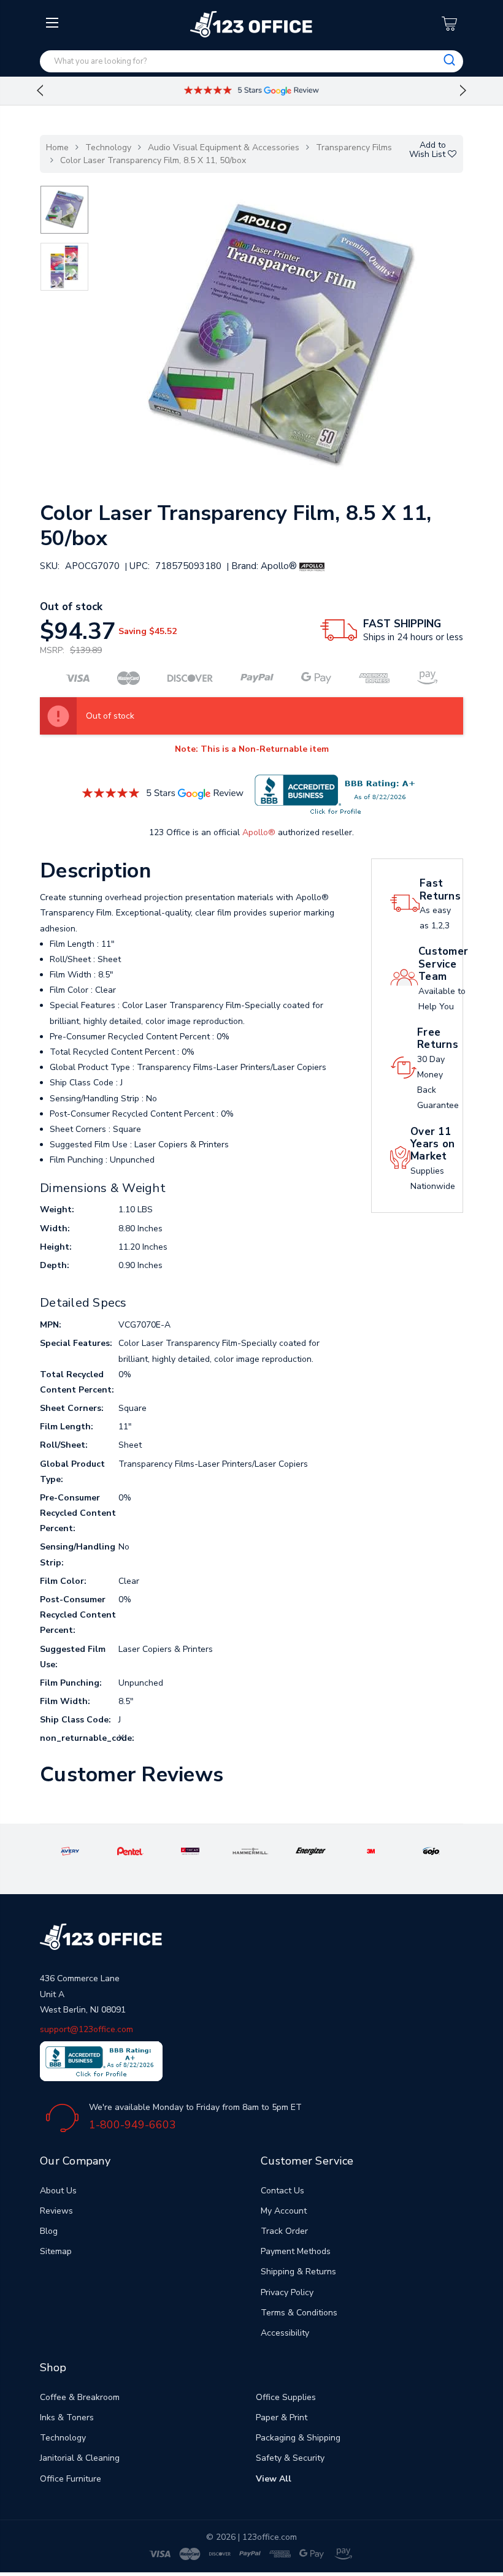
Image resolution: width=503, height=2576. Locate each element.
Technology (108, 147)
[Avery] (70, 1850)
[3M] (371, 1850)
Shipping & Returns (298, 2272)
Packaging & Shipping (298, 2438)
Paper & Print (282, 2417)
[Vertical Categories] (54, 23)
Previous (40, 91)
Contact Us (282, 2191)
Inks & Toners (67, 2417)
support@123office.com (86, 2029)
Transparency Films (354, 147)
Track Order (284, 2231)
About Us (58, 2191)
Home (57, 147)
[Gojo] (432, 1850)
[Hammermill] (251, 1850)
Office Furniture (71, 2479)
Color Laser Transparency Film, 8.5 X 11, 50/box (153, 160)
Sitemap (56, 2251)
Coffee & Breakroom (80, 2397)
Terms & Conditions (299, 2313)
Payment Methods (296, 2251)
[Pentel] (130, 1850)
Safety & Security (290, 2458)
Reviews (56, 2211)
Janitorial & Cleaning (80, 2458)
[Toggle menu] (54, 121)
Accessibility (285, 2333)
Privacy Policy (287, 2292)
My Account (284, 2211)
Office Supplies (286, 2397)
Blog (49, 2231)
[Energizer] (311, 1850)
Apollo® (259, 832)
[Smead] (190, 1850)
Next (463, 91)
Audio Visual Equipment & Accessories (224, 147)
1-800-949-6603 (132, 2125)
